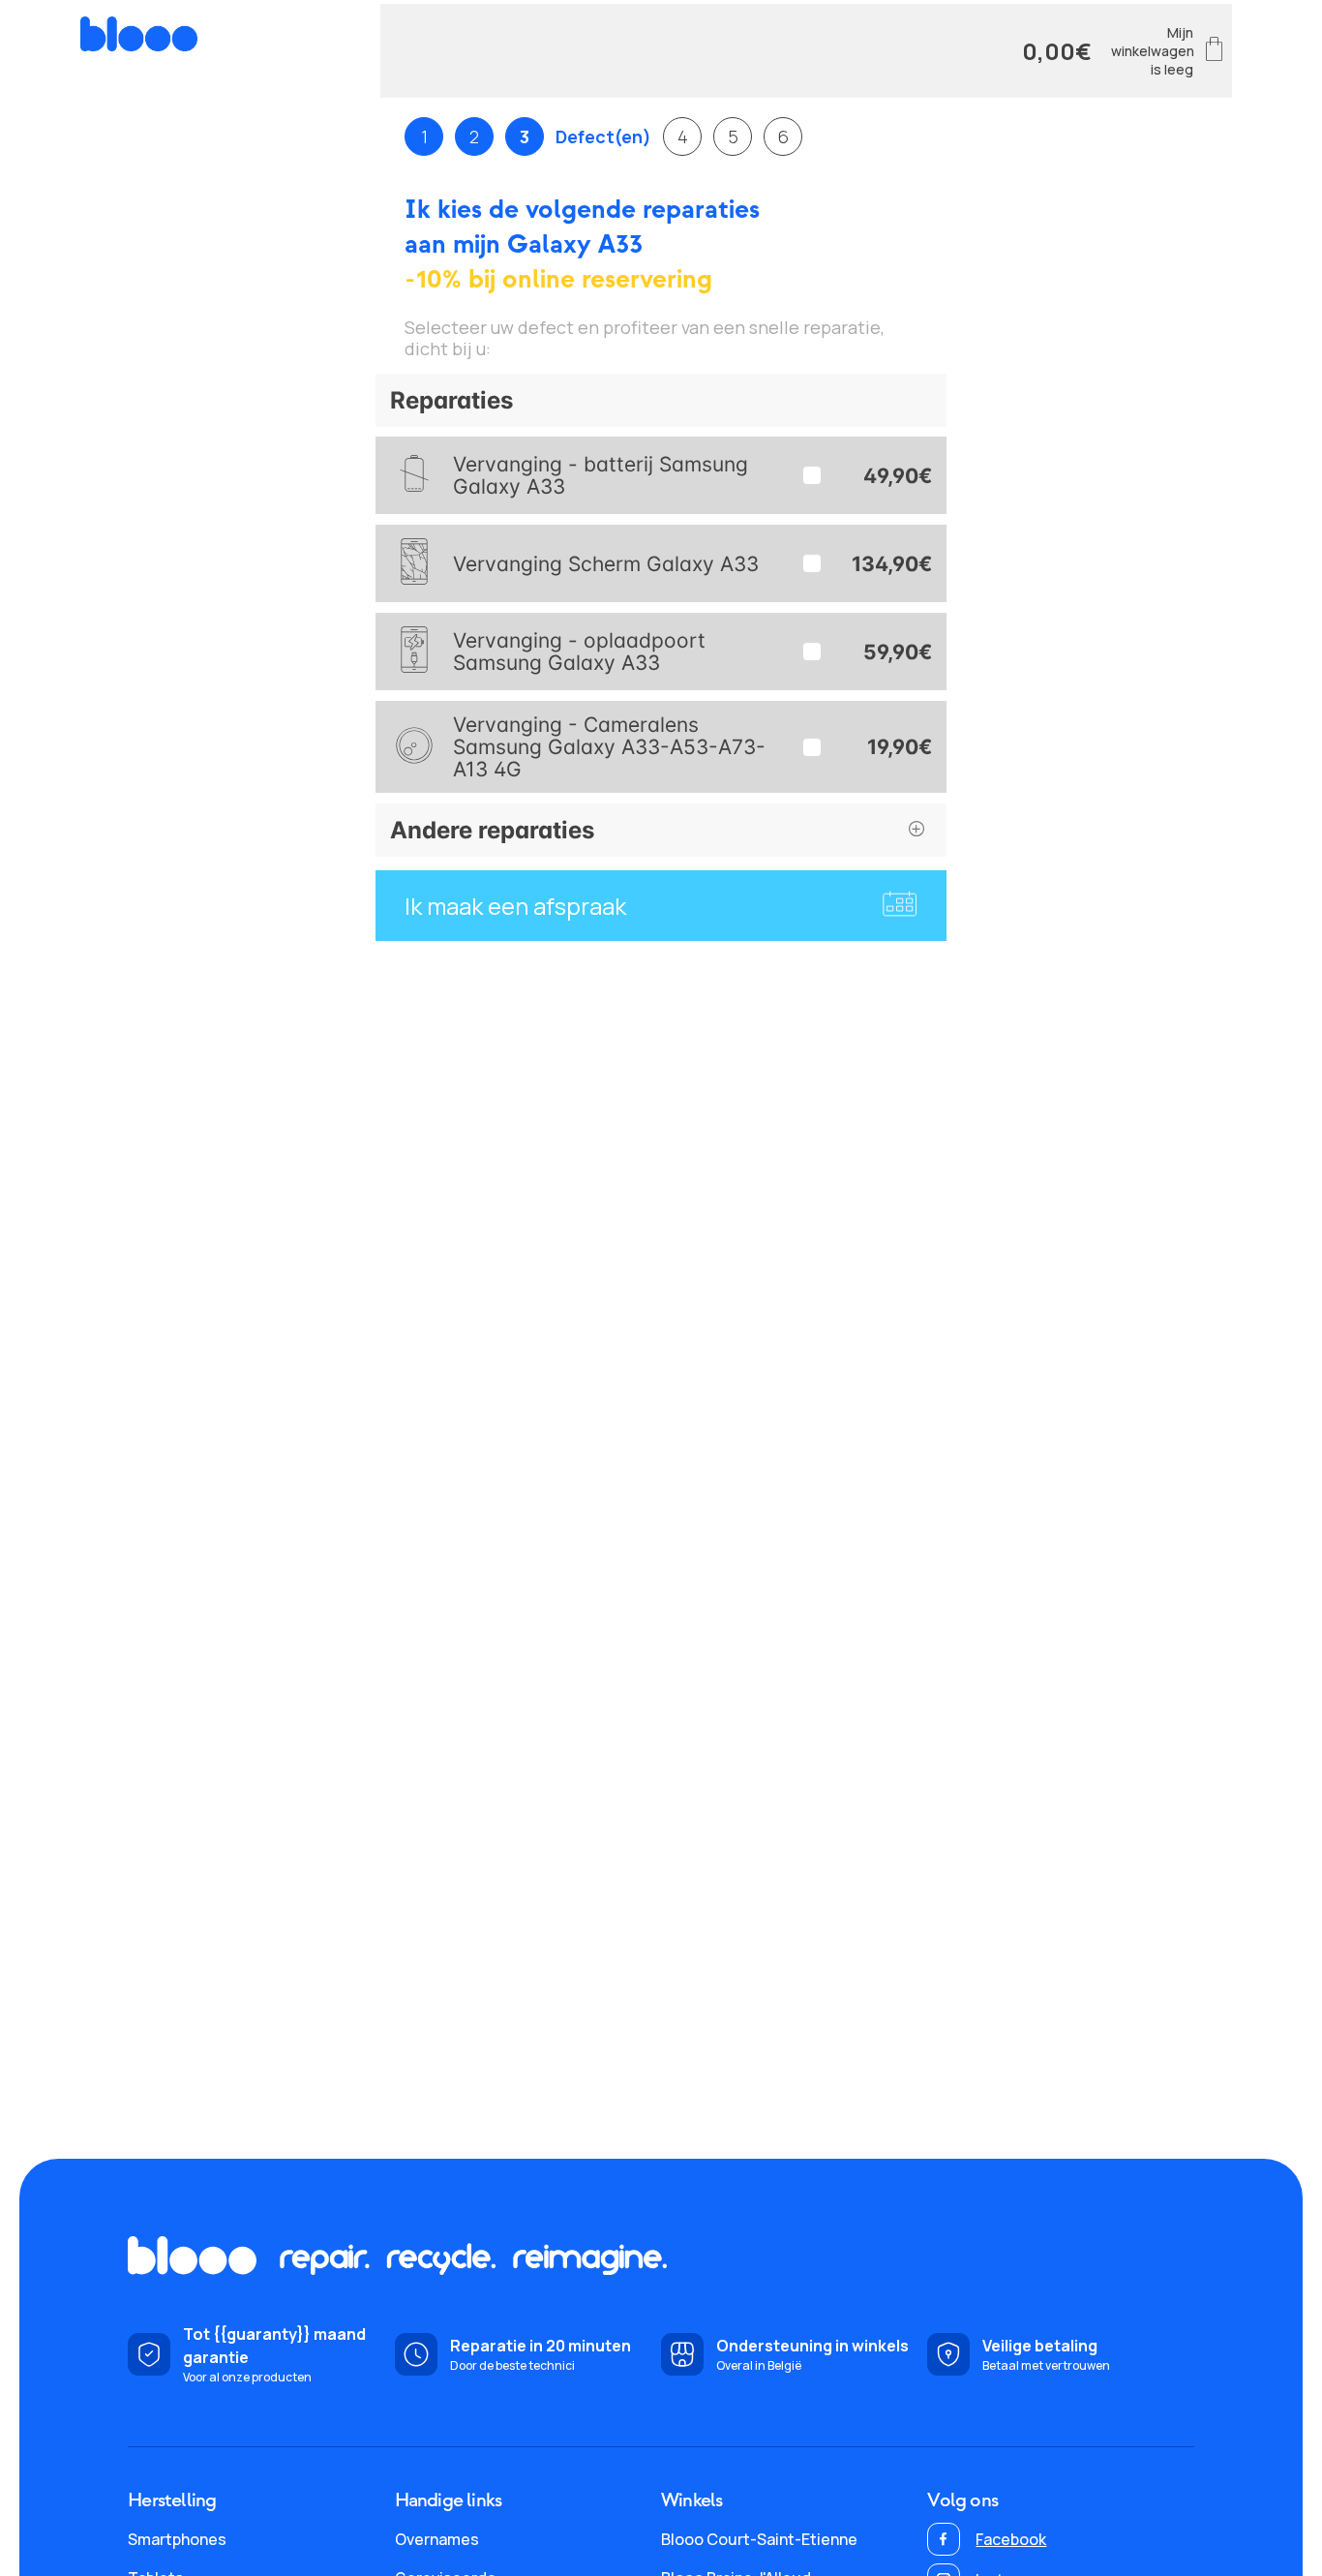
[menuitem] (261, 2539)
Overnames (437, 2539)
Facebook (1011, 2539)
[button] (661, 400)
